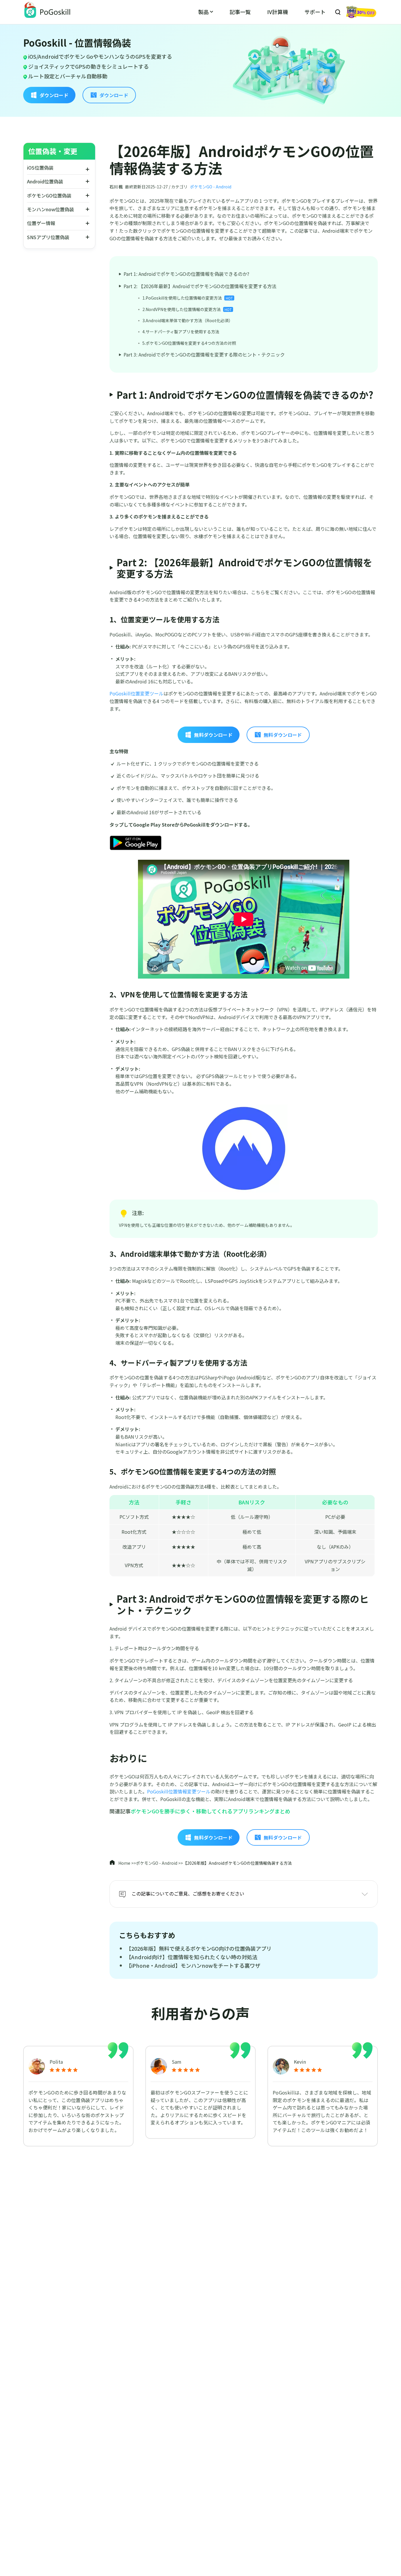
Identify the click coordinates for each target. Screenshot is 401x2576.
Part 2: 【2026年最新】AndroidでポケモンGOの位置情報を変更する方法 (200, 286)
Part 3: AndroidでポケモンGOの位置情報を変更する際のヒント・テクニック (204, 354)
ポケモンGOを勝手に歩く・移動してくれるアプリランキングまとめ (210, 1811)
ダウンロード (54, 95)
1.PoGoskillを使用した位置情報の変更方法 (188, 298)
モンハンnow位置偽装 (50, 209)
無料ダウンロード (213, 735)
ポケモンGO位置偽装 (49, 195)
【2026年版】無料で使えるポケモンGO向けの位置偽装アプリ (199, 1948)
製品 (203, 12)
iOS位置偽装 (40, 168)
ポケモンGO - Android (211, 187)
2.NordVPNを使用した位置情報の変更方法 (182, 309)
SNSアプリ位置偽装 (48, 237)
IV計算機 (278, 12)
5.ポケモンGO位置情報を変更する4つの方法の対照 (189, 343)
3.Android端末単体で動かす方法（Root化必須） (188, 320)
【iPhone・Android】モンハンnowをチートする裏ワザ (193, 1965)
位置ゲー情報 (41, 223)
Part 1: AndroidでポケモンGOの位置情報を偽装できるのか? (186, 274)
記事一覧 (240, 12)
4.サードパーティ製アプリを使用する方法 (181, 332)
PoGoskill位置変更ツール (137, 693)
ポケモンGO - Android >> (159, 1863)
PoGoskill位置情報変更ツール (179, 1791)
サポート (315, 12)
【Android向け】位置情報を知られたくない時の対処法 (192, 1957)
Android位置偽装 (45, 181)
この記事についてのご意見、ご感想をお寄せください (188, 1893)
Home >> (127, 1863)
